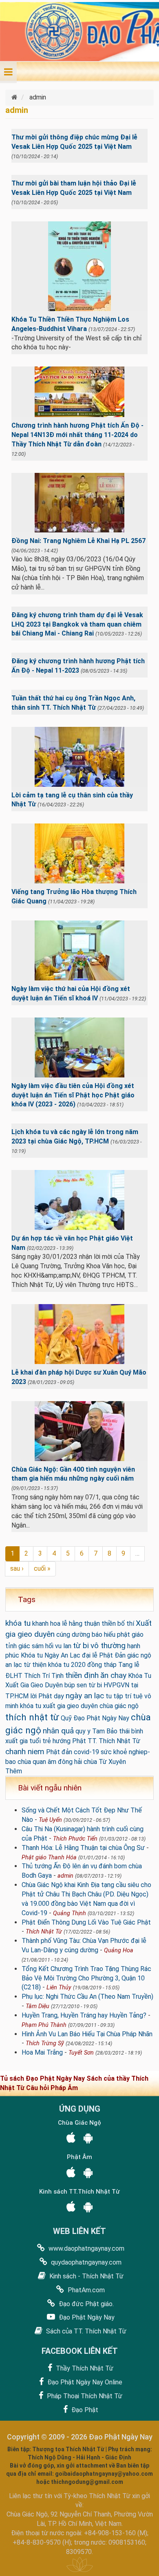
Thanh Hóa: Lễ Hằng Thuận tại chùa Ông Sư (83, 1848)
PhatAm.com (85, 2290)
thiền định (82, 1675)
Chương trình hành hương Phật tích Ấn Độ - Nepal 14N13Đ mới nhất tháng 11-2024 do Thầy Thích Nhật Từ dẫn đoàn (77, 435)
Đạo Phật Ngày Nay (86, 2317)
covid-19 (86, 1752)
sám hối (43, 1646)
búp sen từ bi (83, 1685)
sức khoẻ (114, 1752)
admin (65, 1876)
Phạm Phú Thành (44, 2025)
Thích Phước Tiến (75, 1839)
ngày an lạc (85, 1696)
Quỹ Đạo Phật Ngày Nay (95, 1718)
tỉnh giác (18, 1646)
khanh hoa (46, 1624)
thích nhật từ (32, 1717)
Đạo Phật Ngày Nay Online (84, 2382)
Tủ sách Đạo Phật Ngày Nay (43, 2078)
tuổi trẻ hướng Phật (58, 1741)
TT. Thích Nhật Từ (114, 1741)
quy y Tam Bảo (96, 1731)
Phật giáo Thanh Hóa (49, 1858)
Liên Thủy (59, 1988)
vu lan (63, 1646)
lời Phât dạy (47, 1696)
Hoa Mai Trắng (42, 2052)
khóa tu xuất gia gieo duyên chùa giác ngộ (79, 1706)
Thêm (14, 1771)
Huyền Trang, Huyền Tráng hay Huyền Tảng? (84, 2015)
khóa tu (18, 1623)
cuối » (42, 1568)
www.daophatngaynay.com (86, 2248)
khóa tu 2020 (67, 1665)
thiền (109, 1624)
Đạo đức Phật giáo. (85, 2304)
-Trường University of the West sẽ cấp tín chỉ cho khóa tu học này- (77, 343)
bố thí (126, 1624)
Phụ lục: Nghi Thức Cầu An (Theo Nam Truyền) (87, 1997)
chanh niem (25, 1752)
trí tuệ (134, 1696)
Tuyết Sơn (81, 2053)
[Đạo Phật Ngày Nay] (15, 97)
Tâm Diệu (38, 2006)
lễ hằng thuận (81, 1624)
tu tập (114, 1696)
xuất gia (17, 1741)
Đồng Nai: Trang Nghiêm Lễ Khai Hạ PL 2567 (78, 541)
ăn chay (113, 1675)
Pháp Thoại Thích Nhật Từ (84, 2396)
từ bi (81, 1646)
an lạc (14, 1665)
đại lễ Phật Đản (104, 1655)
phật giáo (130, 1635)
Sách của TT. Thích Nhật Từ (85, 2331)
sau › (17, 1568)
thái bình (131, 1731)
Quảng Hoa (119, 1950)
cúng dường (73, 1635)
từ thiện (35, 1665)
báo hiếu (104, 1635)
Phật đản (59, 1752)
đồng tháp (102, 1665)
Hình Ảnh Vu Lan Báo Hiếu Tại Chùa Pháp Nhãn (87, 2034)
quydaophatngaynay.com (85, 2262)
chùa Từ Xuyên (105, 1762)
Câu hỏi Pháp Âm (52, 2088)
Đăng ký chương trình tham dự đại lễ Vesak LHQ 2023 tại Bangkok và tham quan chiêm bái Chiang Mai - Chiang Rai (77, 624)
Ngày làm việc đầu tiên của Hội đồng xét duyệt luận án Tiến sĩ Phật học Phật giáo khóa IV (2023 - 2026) (73, 1095)
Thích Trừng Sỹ (45, 2043)
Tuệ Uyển (50, 1820)
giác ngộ (139, 1655)
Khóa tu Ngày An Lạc (51, 1655)
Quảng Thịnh (70, 1913)
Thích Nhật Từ (44, 1932)
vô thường (108, 1646)
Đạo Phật (84, 2410)
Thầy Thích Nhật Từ (84, 2368)
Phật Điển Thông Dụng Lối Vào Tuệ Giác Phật (86, 1922)
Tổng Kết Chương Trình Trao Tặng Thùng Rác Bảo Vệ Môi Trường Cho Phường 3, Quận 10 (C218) (86, 1978)
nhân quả (58, 1731)
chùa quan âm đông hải (50, 1762)
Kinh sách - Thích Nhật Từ (86, 2276)
